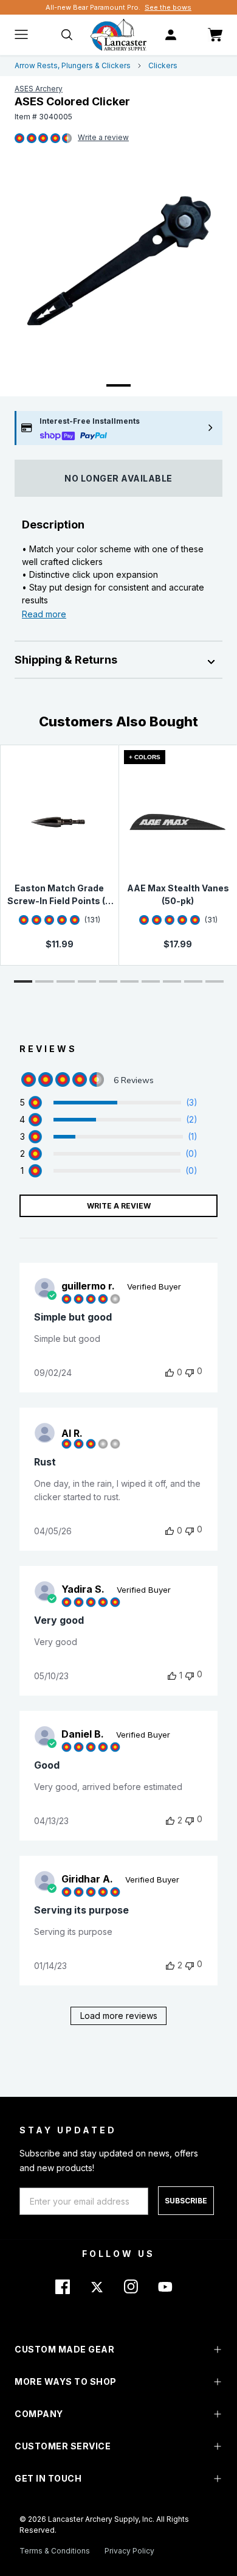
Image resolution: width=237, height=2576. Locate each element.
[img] (19, 139)
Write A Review (119, 1206)
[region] (108, 1103)
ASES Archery (39, 89)
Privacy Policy (129, 2551)
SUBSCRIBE (186, 2201)
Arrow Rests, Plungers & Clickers (73, 65)
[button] (23, 981)
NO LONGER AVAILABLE (118, 478)
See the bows (168, 7)
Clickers (163, 65)
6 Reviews (103, 138)
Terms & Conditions (55, 2551)
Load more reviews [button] (119, 2016)
